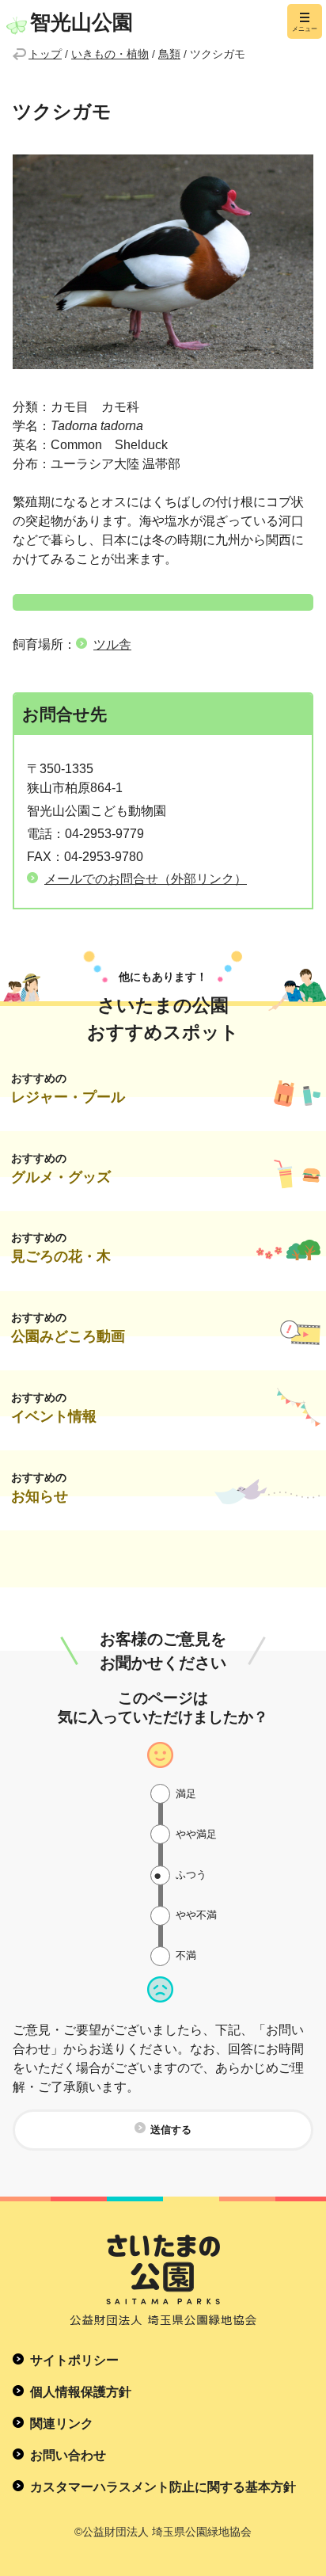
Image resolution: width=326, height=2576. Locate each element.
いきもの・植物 (110, 54)
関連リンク (62, 2424)
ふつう (191, 1875)
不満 (186, 1955)
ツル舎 (112, 644)
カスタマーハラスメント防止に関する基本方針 (163, 2487)
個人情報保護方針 (81, 2392)
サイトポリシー (74, 2360)
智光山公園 (81, 22)
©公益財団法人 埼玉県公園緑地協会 (163, 2532)
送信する (171, 2130)
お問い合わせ (68, 2455)
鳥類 (169, 54)
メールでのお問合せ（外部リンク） (146, 879)
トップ (45, 54)
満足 (186, 1794)
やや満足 (196, 1834)
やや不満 (196, 1915)
